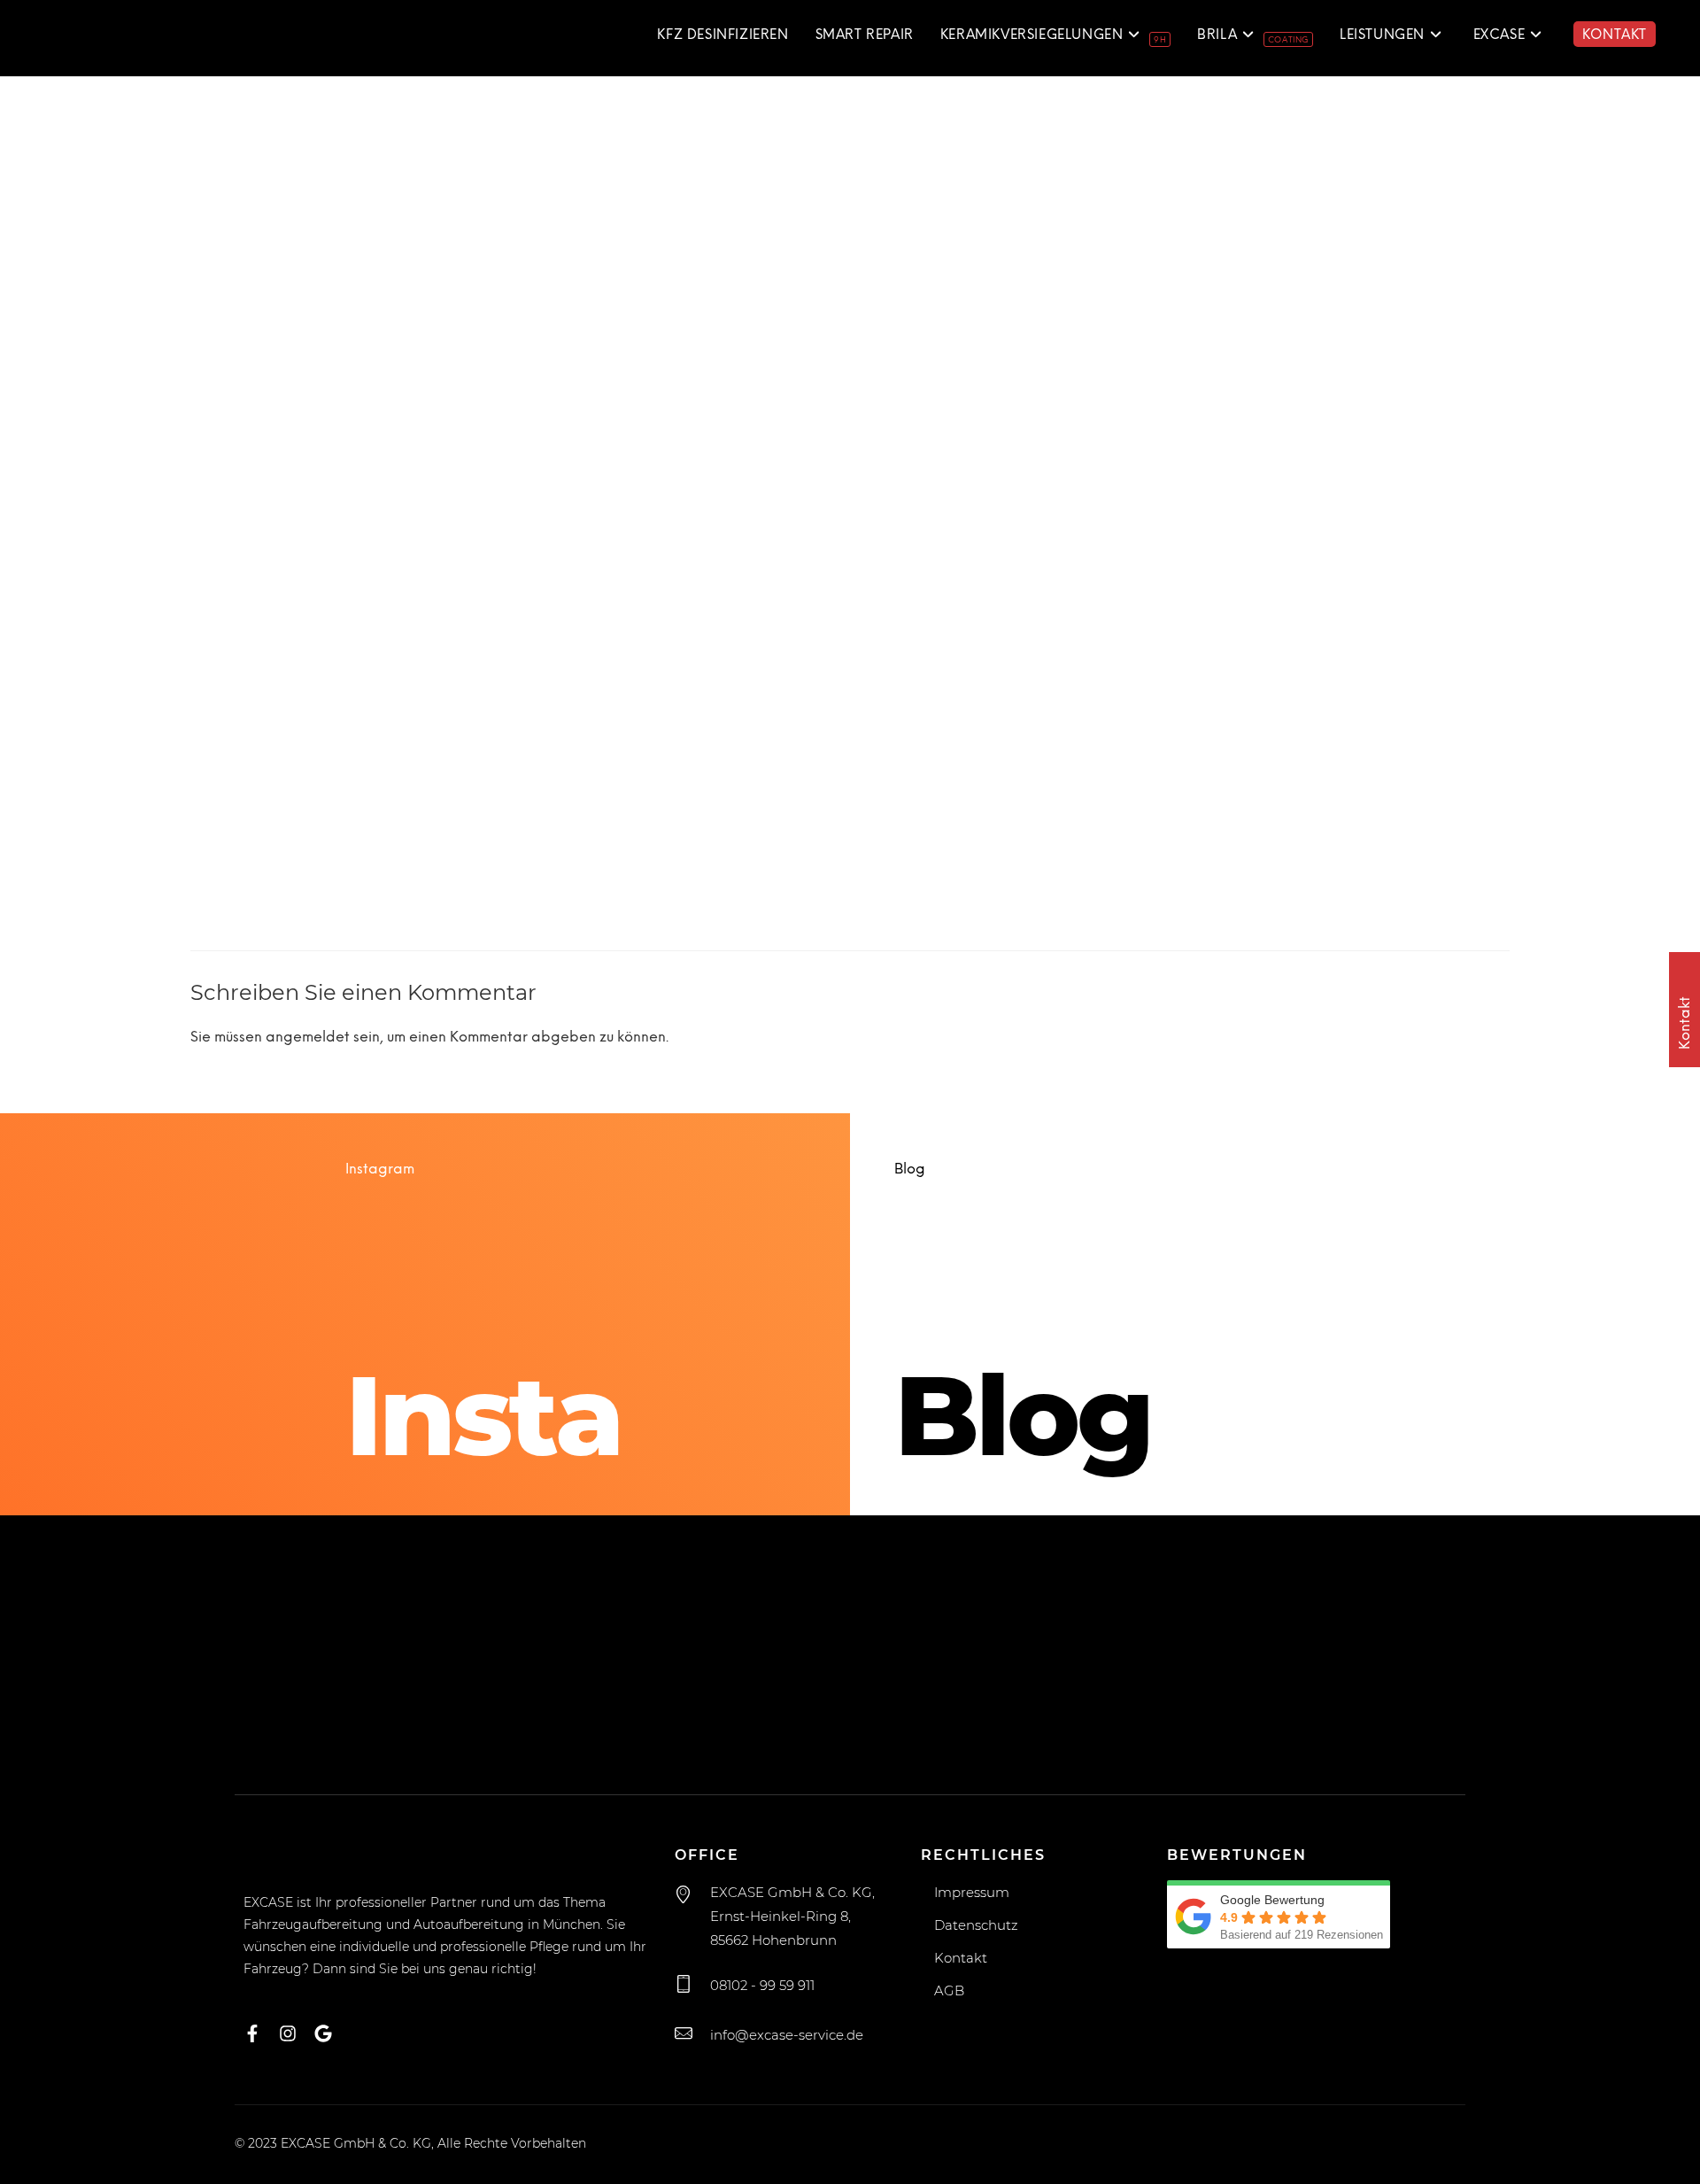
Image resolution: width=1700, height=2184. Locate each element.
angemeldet (308, 1038)
